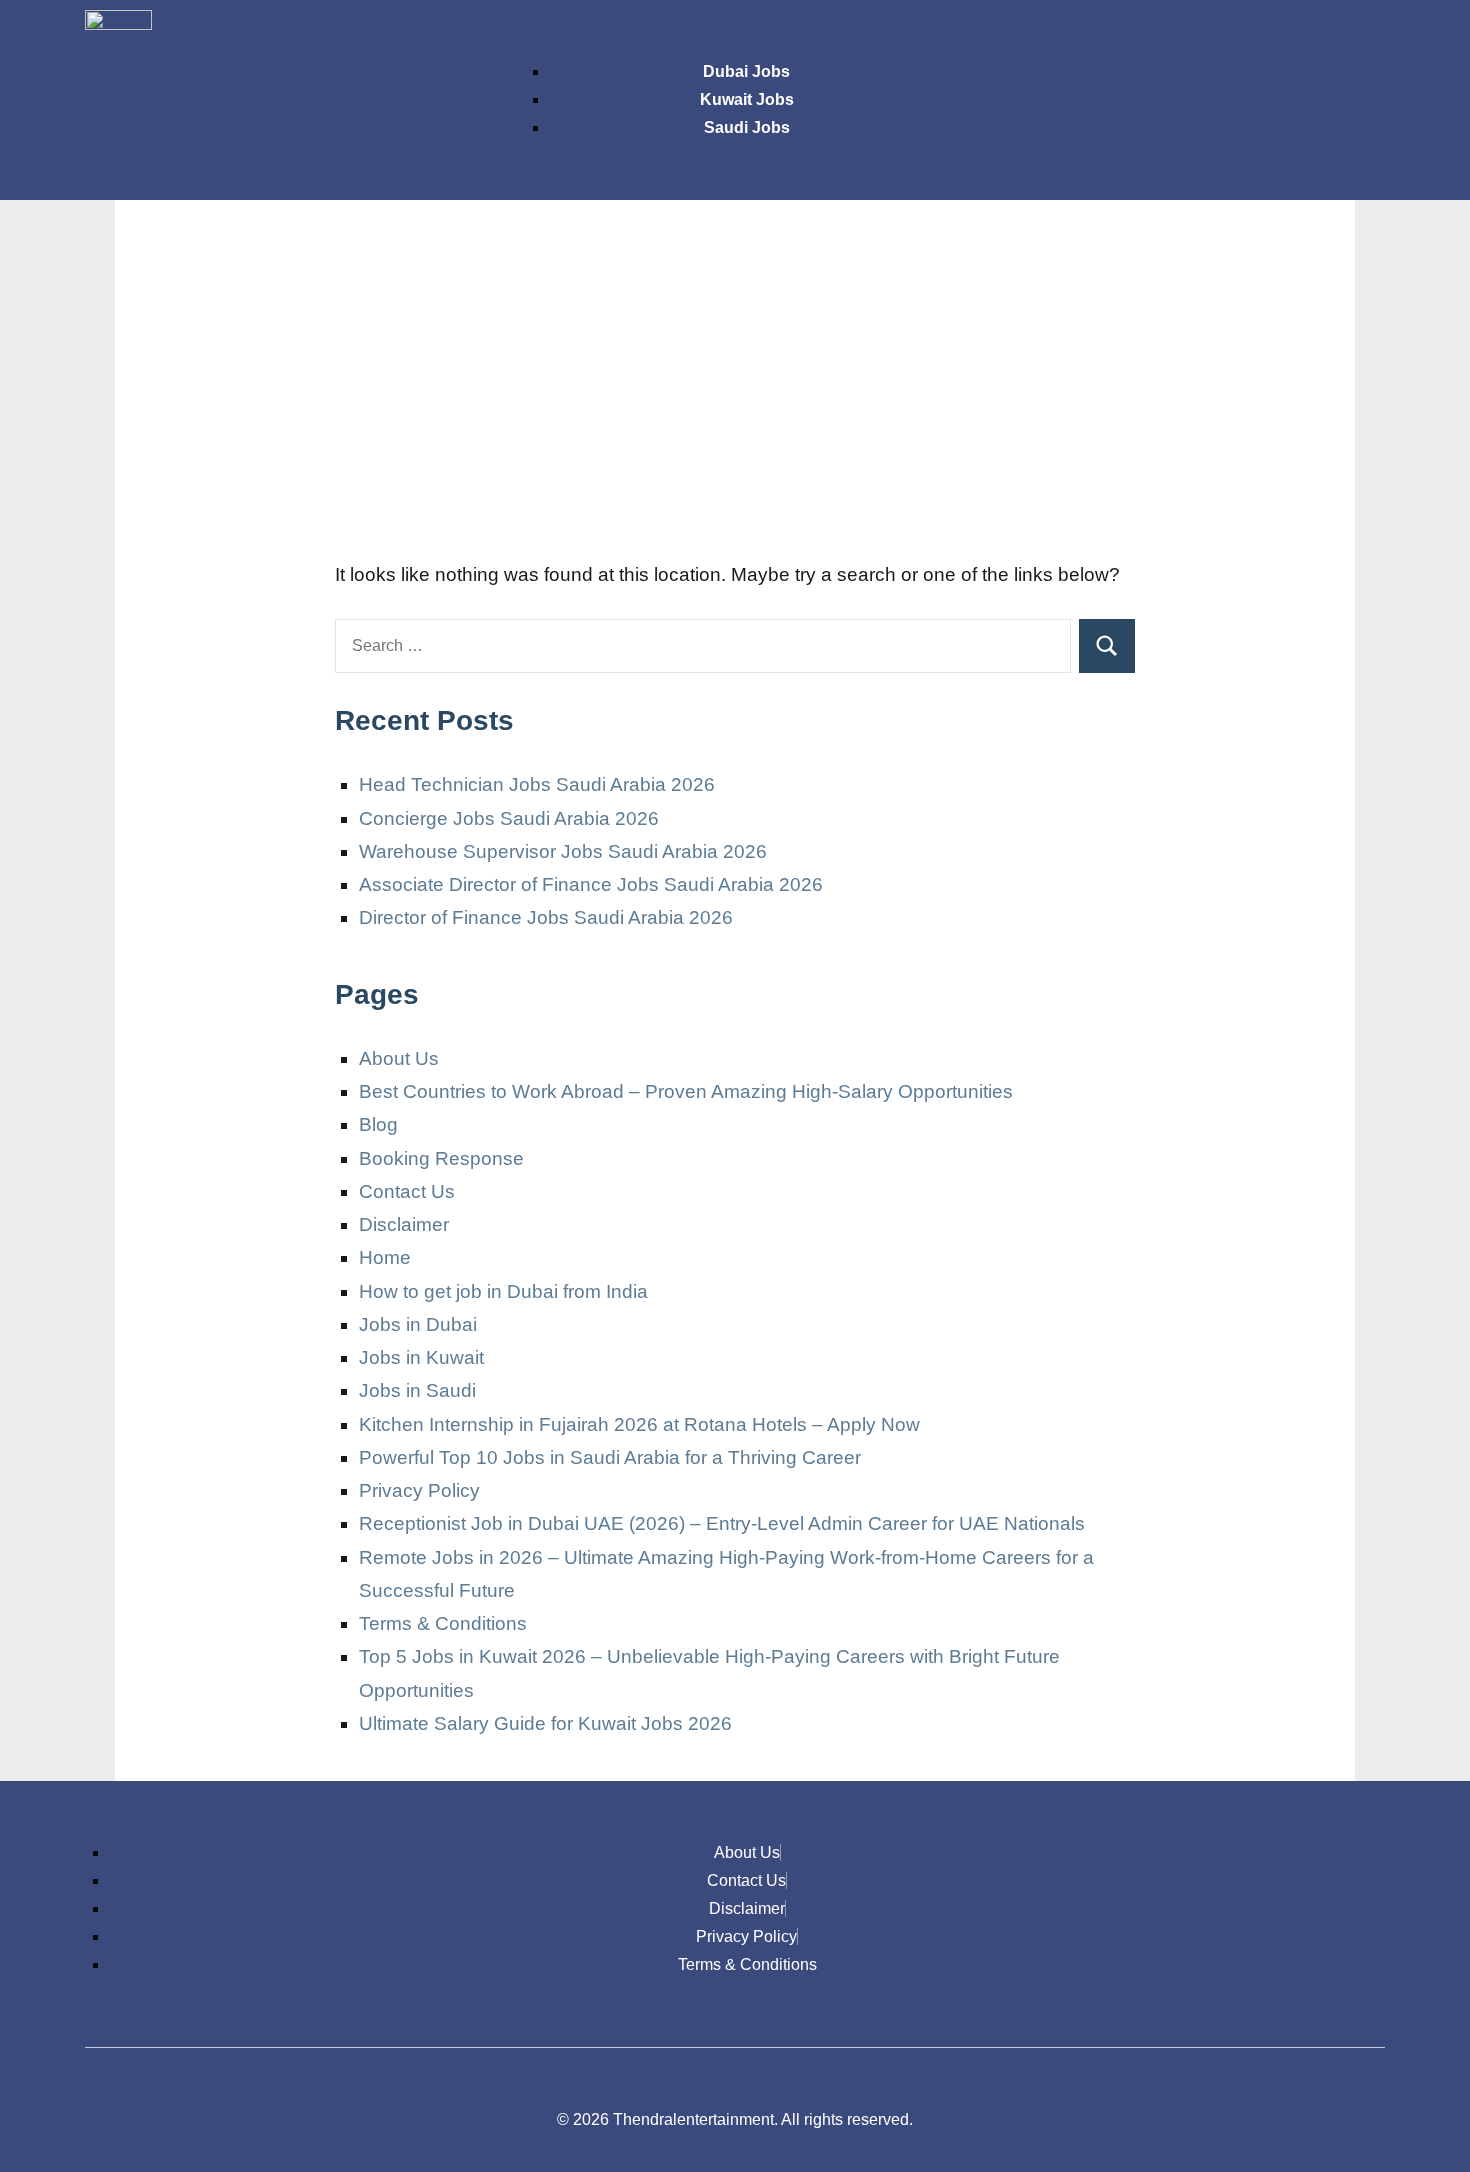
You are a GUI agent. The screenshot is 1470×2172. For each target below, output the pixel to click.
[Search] (1107, 646)
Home (385, 1257)
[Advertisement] (735, 390)
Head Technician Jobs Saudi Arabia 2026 (537, 784)
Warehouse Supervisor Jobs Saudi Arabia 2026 (563, 851)
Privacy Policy (419, 1490)
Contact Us (407, 1191)
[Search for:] (703, 646)
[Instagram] (1242, 35)
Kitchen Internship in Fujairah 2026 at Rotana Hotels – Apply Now (639, 1424)
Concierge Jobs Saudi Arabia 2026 (509, 818)
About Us (399, 1058)
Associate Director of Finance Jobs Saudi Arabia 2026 (591, 884)
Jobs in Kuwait (421, 1357)
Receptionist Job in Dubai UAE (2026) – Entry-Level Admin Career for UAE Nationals (722, 1523)
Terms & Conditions (443, 1623)
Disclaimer (404, 1224)
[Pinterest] (1360, 35)
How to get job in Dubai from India (503, 1291)
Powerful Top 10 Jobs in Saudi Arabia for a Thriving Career (610, 1457)
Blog (378, 1124)
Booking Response (441, 1158)
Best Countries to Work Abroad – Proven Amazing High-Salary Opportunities (686, 1091)
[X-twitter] (1301, 35)
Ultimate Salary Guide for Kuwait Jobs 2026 (545, 1723)
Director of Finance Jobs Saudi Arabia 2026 (546, 917)
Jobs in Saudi (417, 1390)
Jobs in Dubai (418, 1324)
